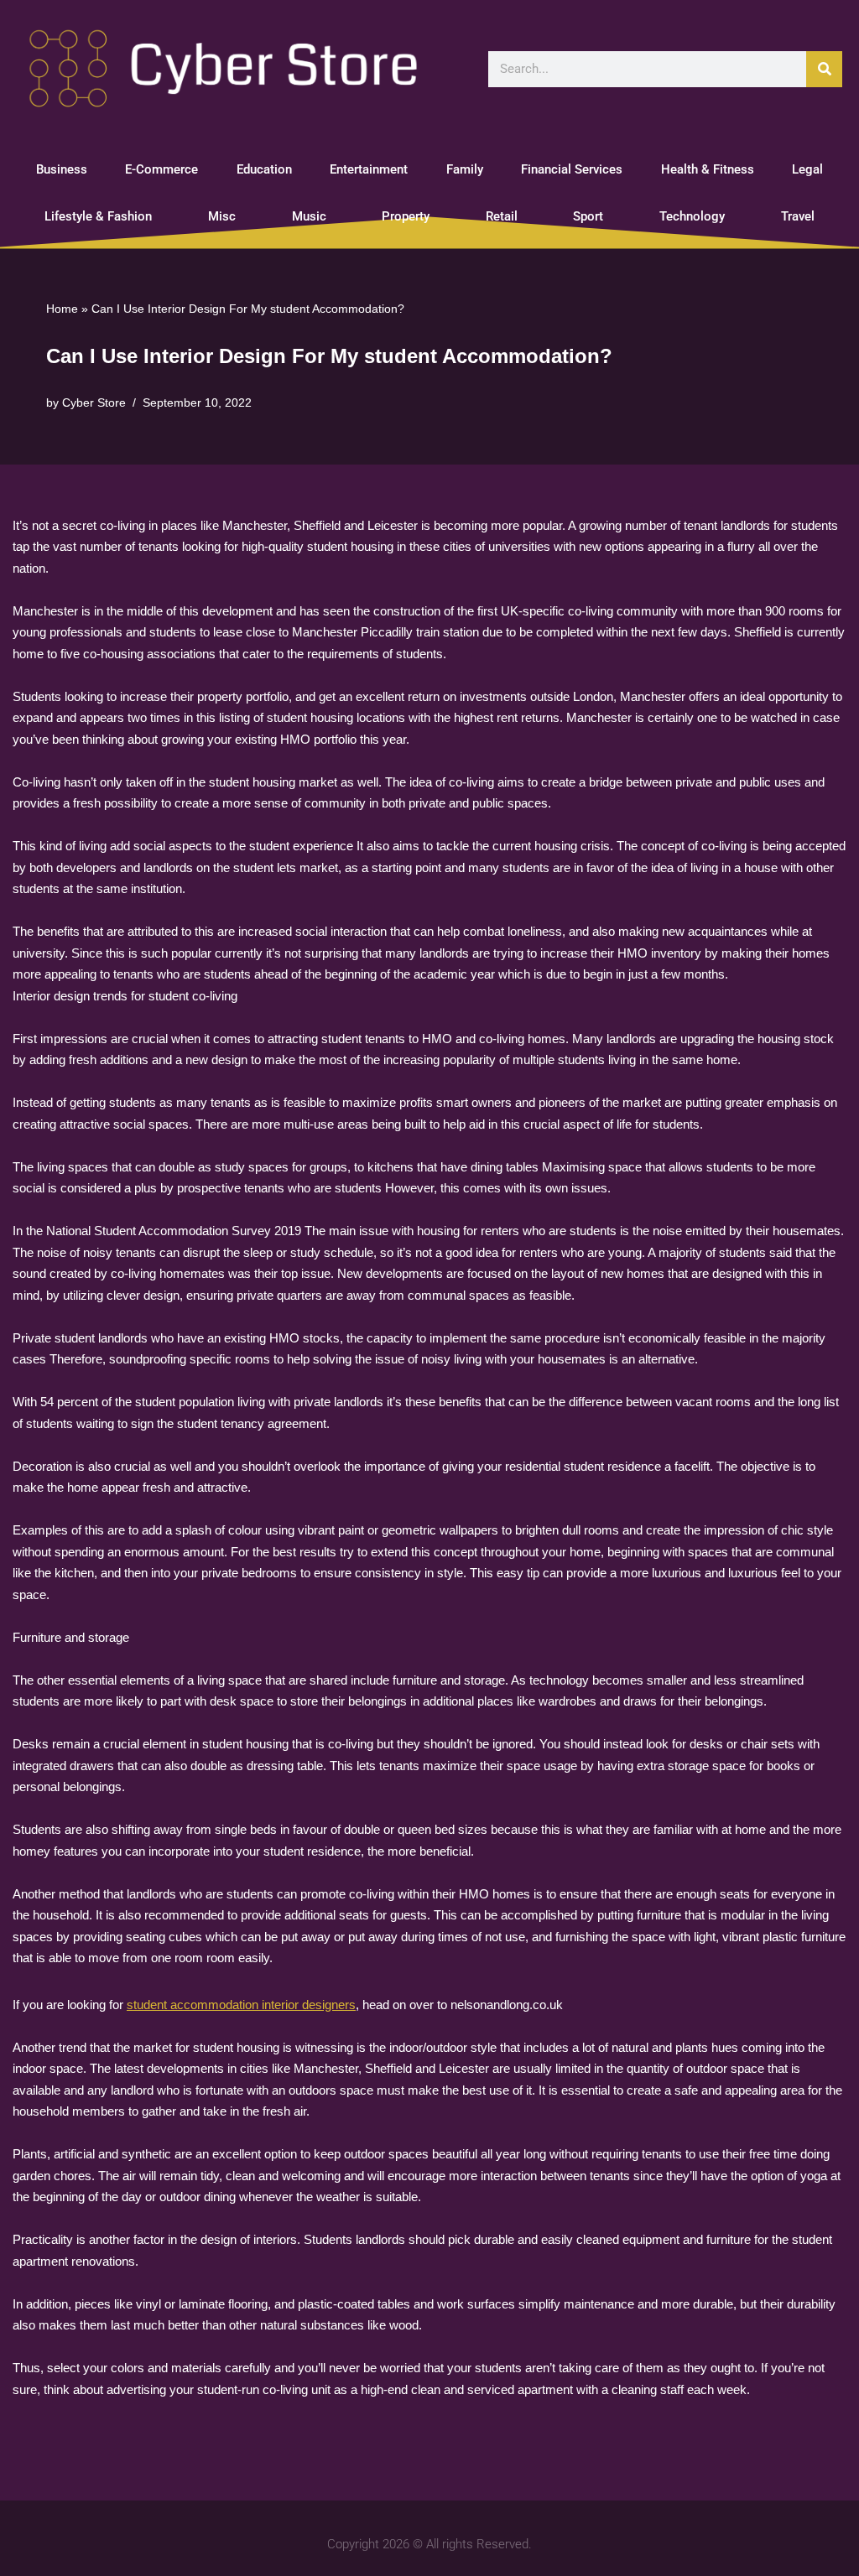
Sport (588, 216)
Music (309, 216)
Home (62, 309)
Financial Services (572, 169)
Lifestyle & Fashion (98, 216)
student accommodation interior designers (241, 2005)
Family (465, 169)
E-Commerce (161, 169)
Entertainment (369, 169)
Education (264, 169)
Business (62, 169)
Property (406, 216)
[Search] (824, 69)
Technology (692, 216)
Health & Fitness (708, 169)
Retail (502, 216)
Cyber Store (94, 403)
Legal (807, 169)
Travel (798, 216)
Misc (222, 216)
